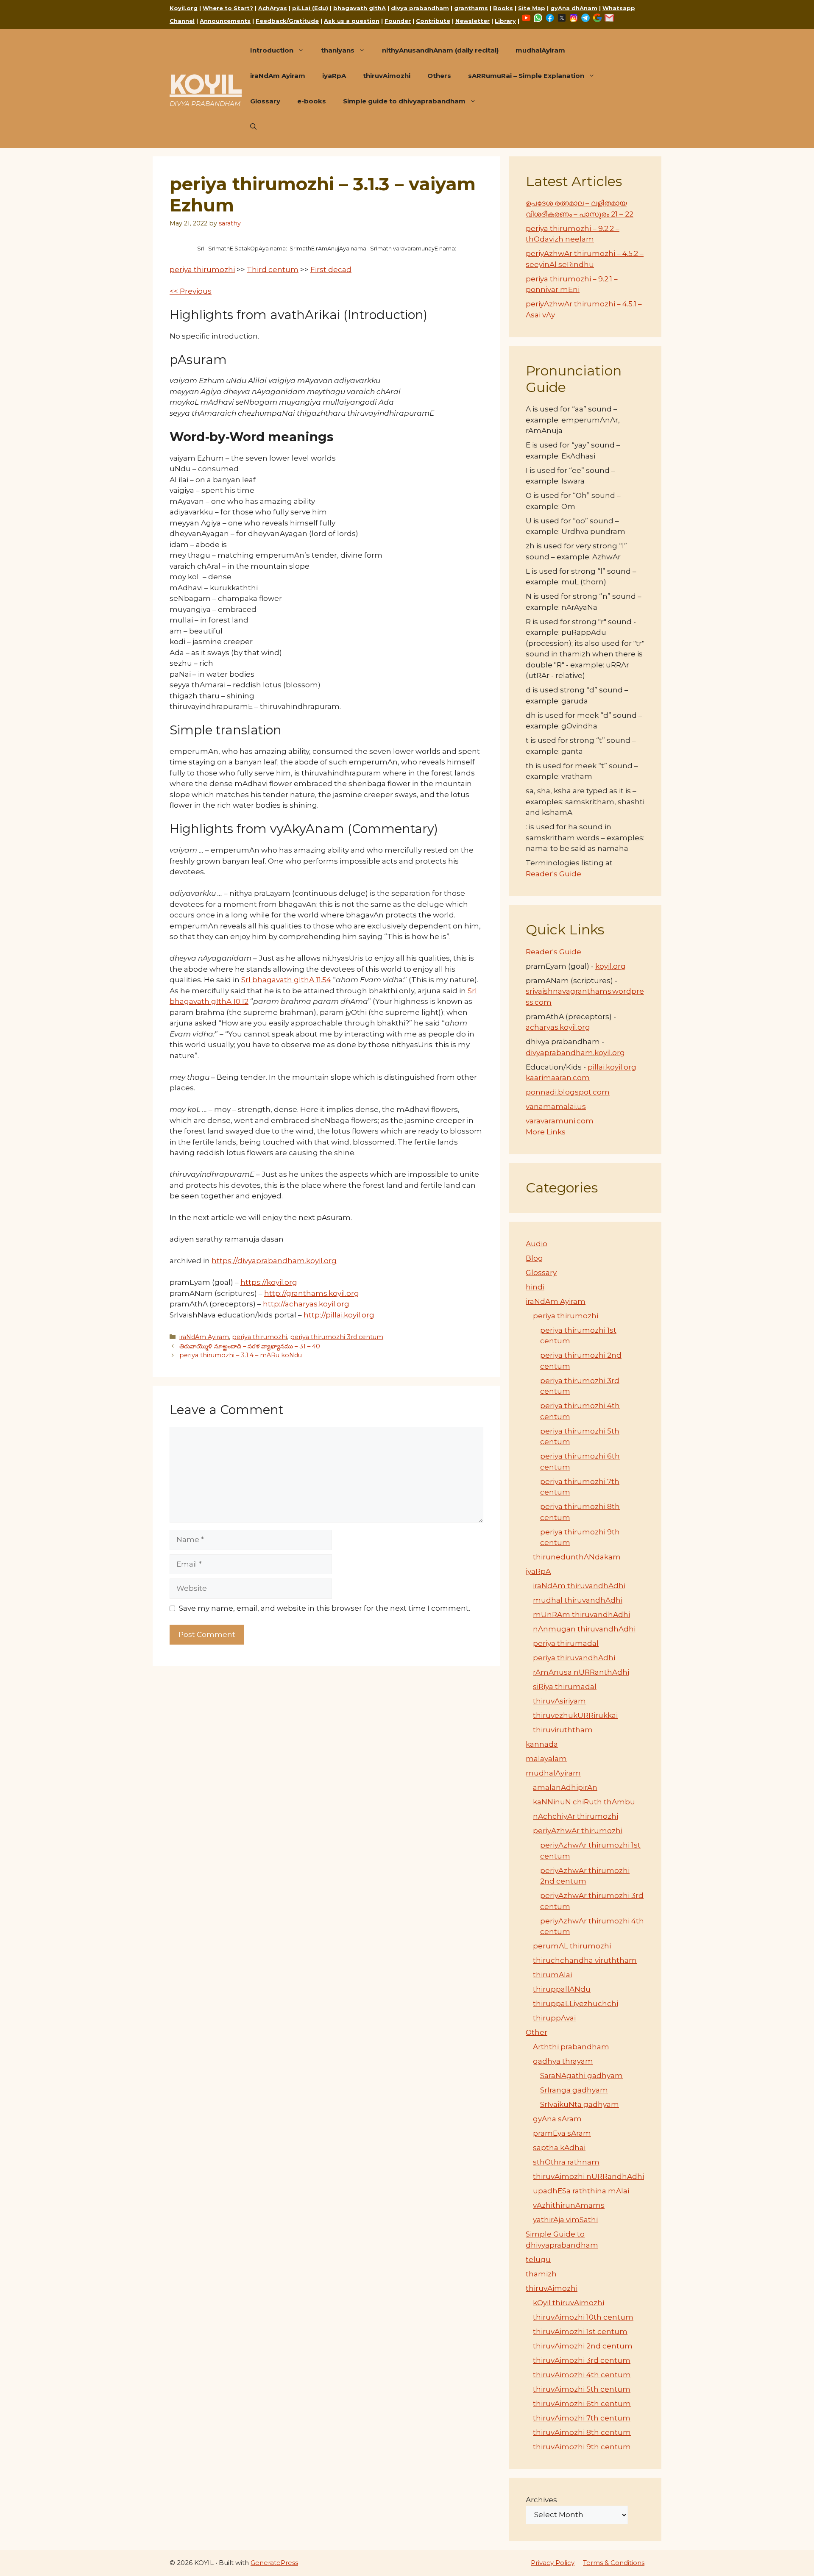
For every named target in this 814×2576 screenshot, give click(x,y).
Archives (541, 2500)
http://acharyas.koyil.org (306, 1304)
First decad (331, 270)
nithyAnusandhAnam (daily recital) (440, 50)
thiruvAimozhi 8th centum (582, 2432)
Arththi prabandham (571, 2047)
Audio (537, 1244)
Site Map (532, 8)
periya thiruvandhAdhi (574, 1658)
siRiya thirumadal (565, 1687)
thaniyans (338, 50)
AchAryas (273, 8)
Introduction (272, 50)
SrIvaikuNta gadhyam (580, 2104)
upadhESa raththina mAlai (581, 2191)
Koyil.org (184, 8)
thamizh (541, 2274)
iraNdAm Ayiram (278, 76)
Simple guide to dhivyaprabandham (404, 101)
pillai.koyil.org (612, 1067)
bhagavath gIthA (360, 8)
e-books (312, 101)
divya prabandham (420, 8)
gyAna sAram (557, 2119)
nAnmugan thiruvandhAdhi (584, 1629)
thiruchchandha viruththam (585, 1960)
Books (503, 8)
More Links (546, 1132)
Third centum (273, 270)
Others (439, 76)
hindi (535, 1287)
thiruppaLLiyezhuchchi (576, 2004)
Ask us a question (352, 21)
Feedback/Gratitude (287, 21)
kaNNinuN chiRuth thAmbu (584, 1802)
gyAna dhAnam (574, 8)
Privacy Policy (553, 2563)
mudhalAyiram (540, 50)
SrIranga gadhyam (574, 2090)
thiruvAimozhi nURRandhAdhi (588, 2176)
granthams (471, 8)
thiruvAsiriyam (559, 1701)
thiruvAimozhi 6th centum (582, 2404)
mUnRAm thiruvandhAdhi (581, 1615)
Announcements (225, 21)
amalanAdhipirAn (565, 1787)
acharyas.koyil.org (558, 1027)
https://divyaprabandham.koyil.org (274, 1261)
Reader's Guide (553, 874)
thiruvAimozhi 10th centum (583, 2317)
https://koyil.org (269, 1282)
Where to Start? (228, 8)
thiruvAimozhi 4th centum (582, 2375)
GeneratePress (274, 2563)
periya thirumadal (566, 1643)
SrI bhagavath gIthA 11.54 (286, 980)
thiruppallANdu (562, 1989)
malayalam (546, 1759)
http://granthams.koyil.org (312, 1293)
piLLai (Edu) (310, 8)
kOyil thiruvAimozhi (569, 2303)
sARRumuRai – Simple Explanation (526, 76)
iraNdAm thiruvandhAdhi (579, 1586)
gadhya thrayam (563, 2061)
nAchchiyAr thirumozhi (576, 1816)
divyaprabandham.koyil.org (575, 1053)
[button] (253, 127)
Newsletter (473, 21)
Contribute (433, 21)
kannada (542, 1744)
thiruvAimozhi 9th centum (582, 2447)
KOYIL (206, 84)
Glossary (265, 101)
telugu (538, 2259)
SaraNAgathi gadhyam (581, 2076)
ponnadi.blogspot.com (568, 1092)
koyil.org (610, 966)
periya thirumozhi (202, 270)
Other (537, 2032)
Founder (398, 21)
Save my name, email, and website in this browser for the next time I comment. (325, 1608)
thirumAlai (552, 1975)
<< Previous (191, 291)
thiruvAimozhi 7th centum (582, 2418)
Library (505, 21)
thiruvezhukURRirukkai (575, 1715)
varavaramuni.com (560, 1121)
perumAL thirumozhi (572, 1946)
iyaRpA (334, 76)
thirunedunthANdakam (577, 1557)
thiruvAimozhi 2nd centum (583, 2346)
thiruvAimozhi (387, 76)
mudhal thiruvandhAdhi (578, 1600)
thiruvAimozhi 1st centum (580, 2331)
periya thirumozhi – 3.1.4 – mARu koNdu (241, 1355)
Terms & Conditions (614, 2563)
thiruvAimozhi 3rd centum (582, 2360)
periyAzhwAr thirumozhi (578, 1831)
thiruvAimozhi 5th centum (582, 2389)
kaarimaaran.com (558, 1078)
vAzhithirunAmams (569, 2205)
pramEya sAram (562, 2133)
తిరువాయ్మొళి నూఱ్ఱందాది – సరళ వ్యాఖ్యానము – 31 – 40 (250, 1346)
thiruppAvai (554, 2018)
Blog (534, 1258)
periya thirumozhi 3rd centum (337, 1337)
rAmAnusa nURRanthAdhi (581, 1672)
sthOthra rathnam (566, 2162)
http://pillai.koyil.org (339, 1315)
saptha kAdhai (559, 2148)
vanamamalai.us (556, 1106)
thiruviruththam (563, 1730)
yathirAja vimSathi (565, 2220)
